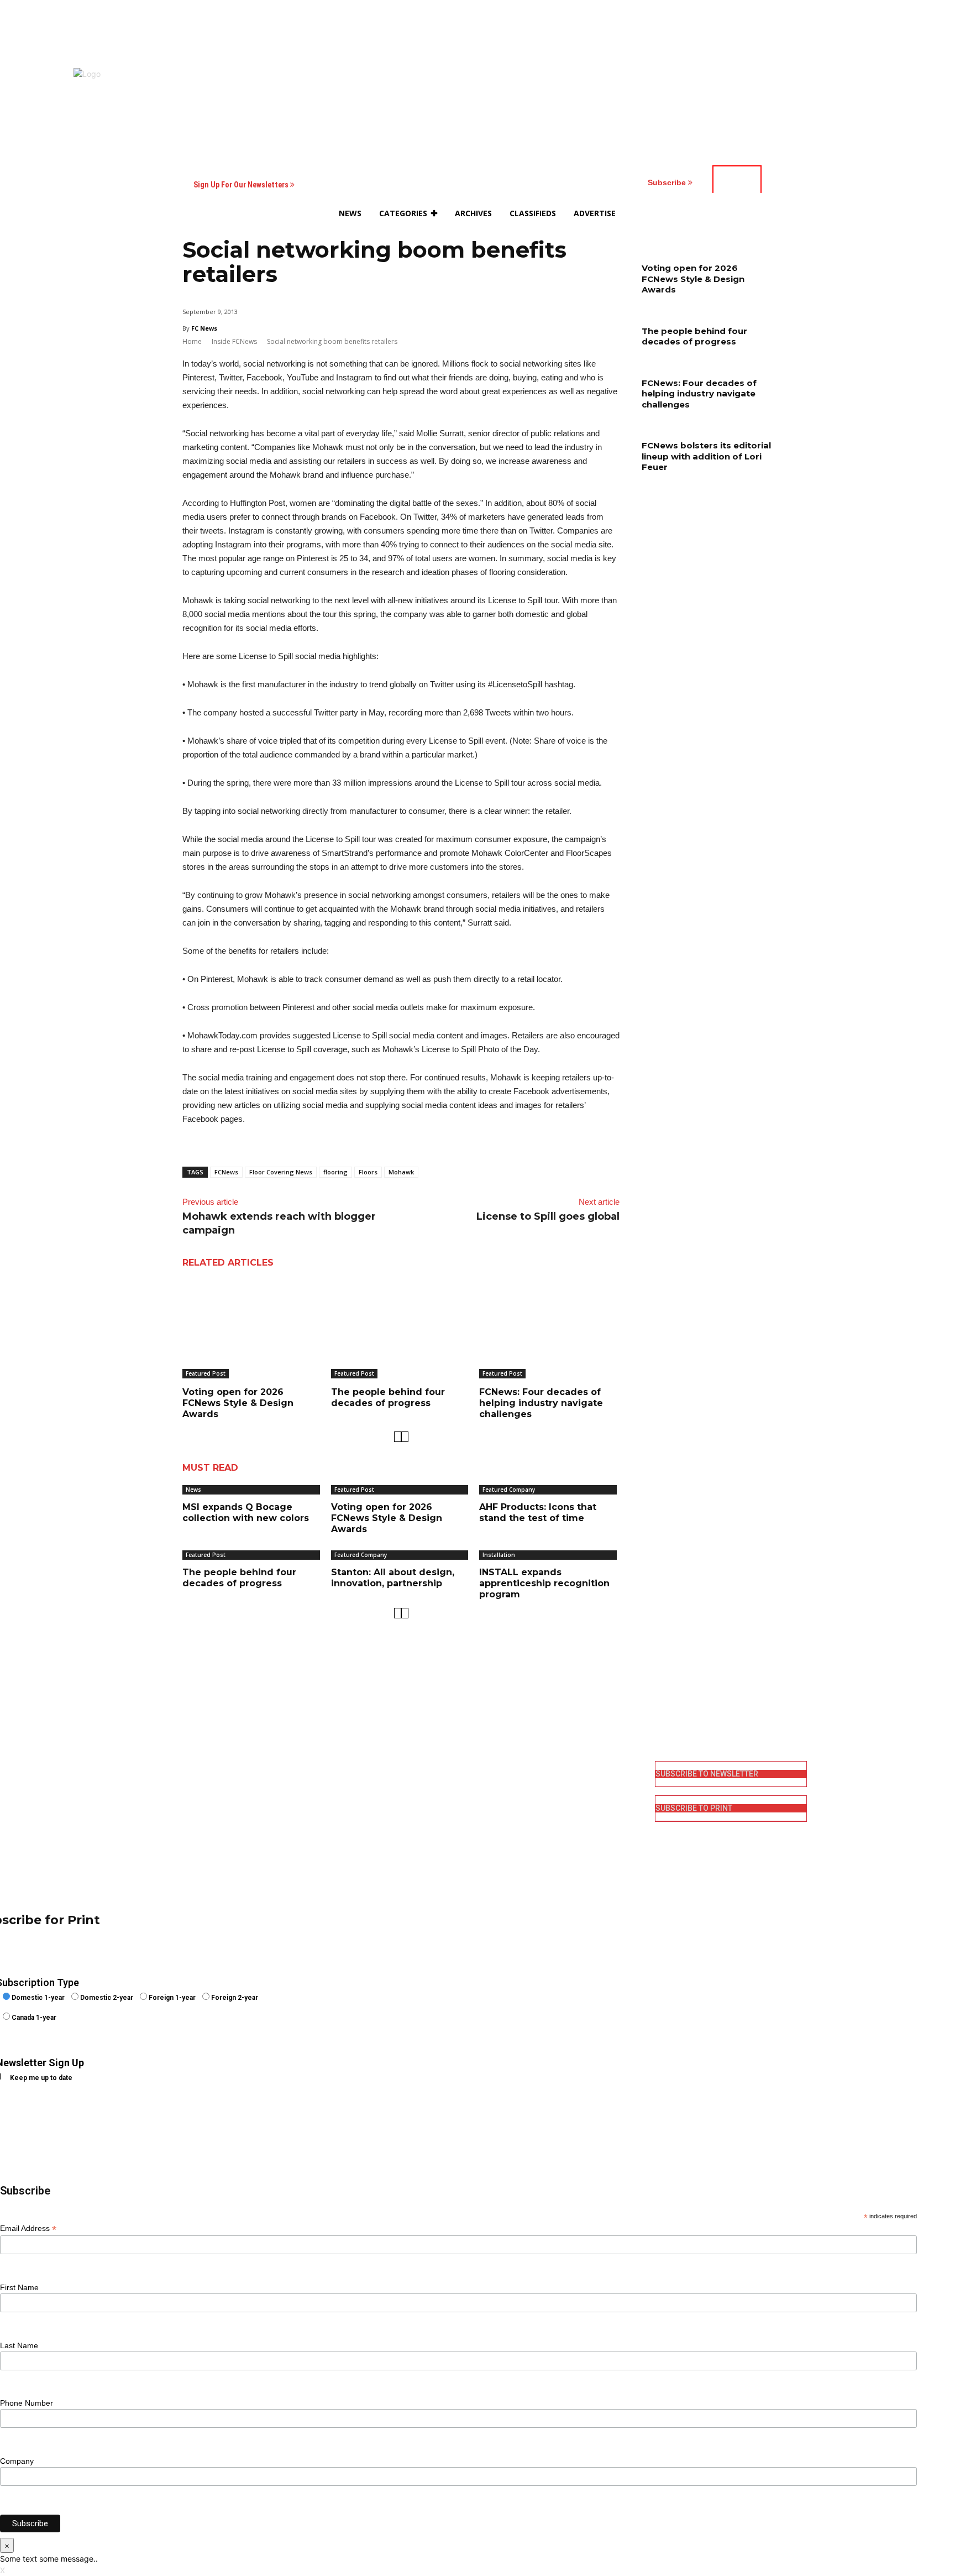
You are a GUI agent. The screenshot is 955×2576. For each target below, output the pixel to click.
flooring (335, 1172)
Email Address (28, 2228)
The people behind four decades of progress (388, 1397)
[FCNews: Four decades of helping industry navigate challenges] (549, 1329)
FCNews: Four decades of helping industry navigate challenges (541, 1403)
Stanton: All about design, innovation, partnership (393, 1578)
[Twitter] (493, 1822)
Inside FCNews (234, 341)
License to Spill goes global (548, 1216)
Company (17, 2461)
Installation (499, 1555)
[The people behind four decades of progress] (401, 1329)
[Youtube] (493, 1840)
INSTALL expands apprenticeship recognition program (544, 1583)
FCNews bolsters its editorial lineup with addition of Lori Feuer (706, 456)
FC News (204, 328)
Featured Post (206, 1373)
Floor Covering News (281, 1172)
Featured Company (509, 1490)
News (193, 1490)
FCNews (226, 1172)
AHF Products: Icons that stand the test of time (538, 1512)
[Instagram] (493, 1786)
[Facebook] (493, 1768)
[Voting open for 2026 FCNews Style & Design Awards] (253, 1329)
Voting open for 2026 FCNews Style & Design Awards (238, 1403)
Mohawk (401, 1172)
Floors (368, 1172)
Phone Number (27, 2403)
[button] (727, 213)
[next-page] (405, 1437)
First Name (19, 2287)
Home (192, 341)
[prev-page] (398, 1437)
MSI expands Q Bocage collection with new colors (246, 1512)
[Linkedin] (493, 1804)
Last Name (19, 2345)
